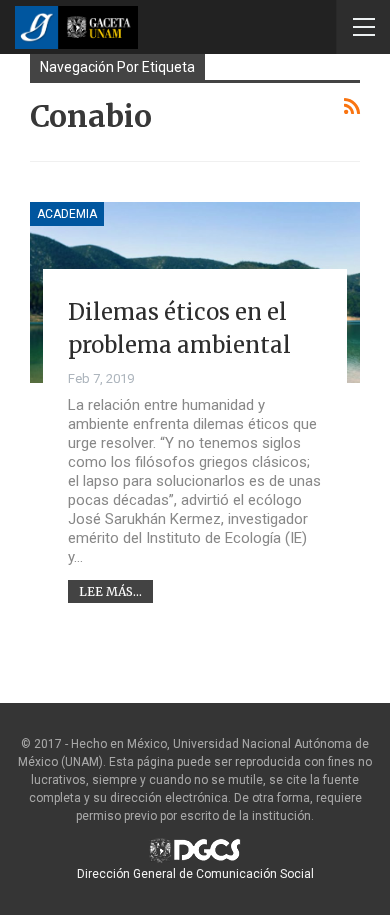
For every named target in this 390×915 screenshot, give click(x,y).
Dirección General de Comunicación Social (195, 874)
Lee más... (110, 591)
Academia (67, 214)
